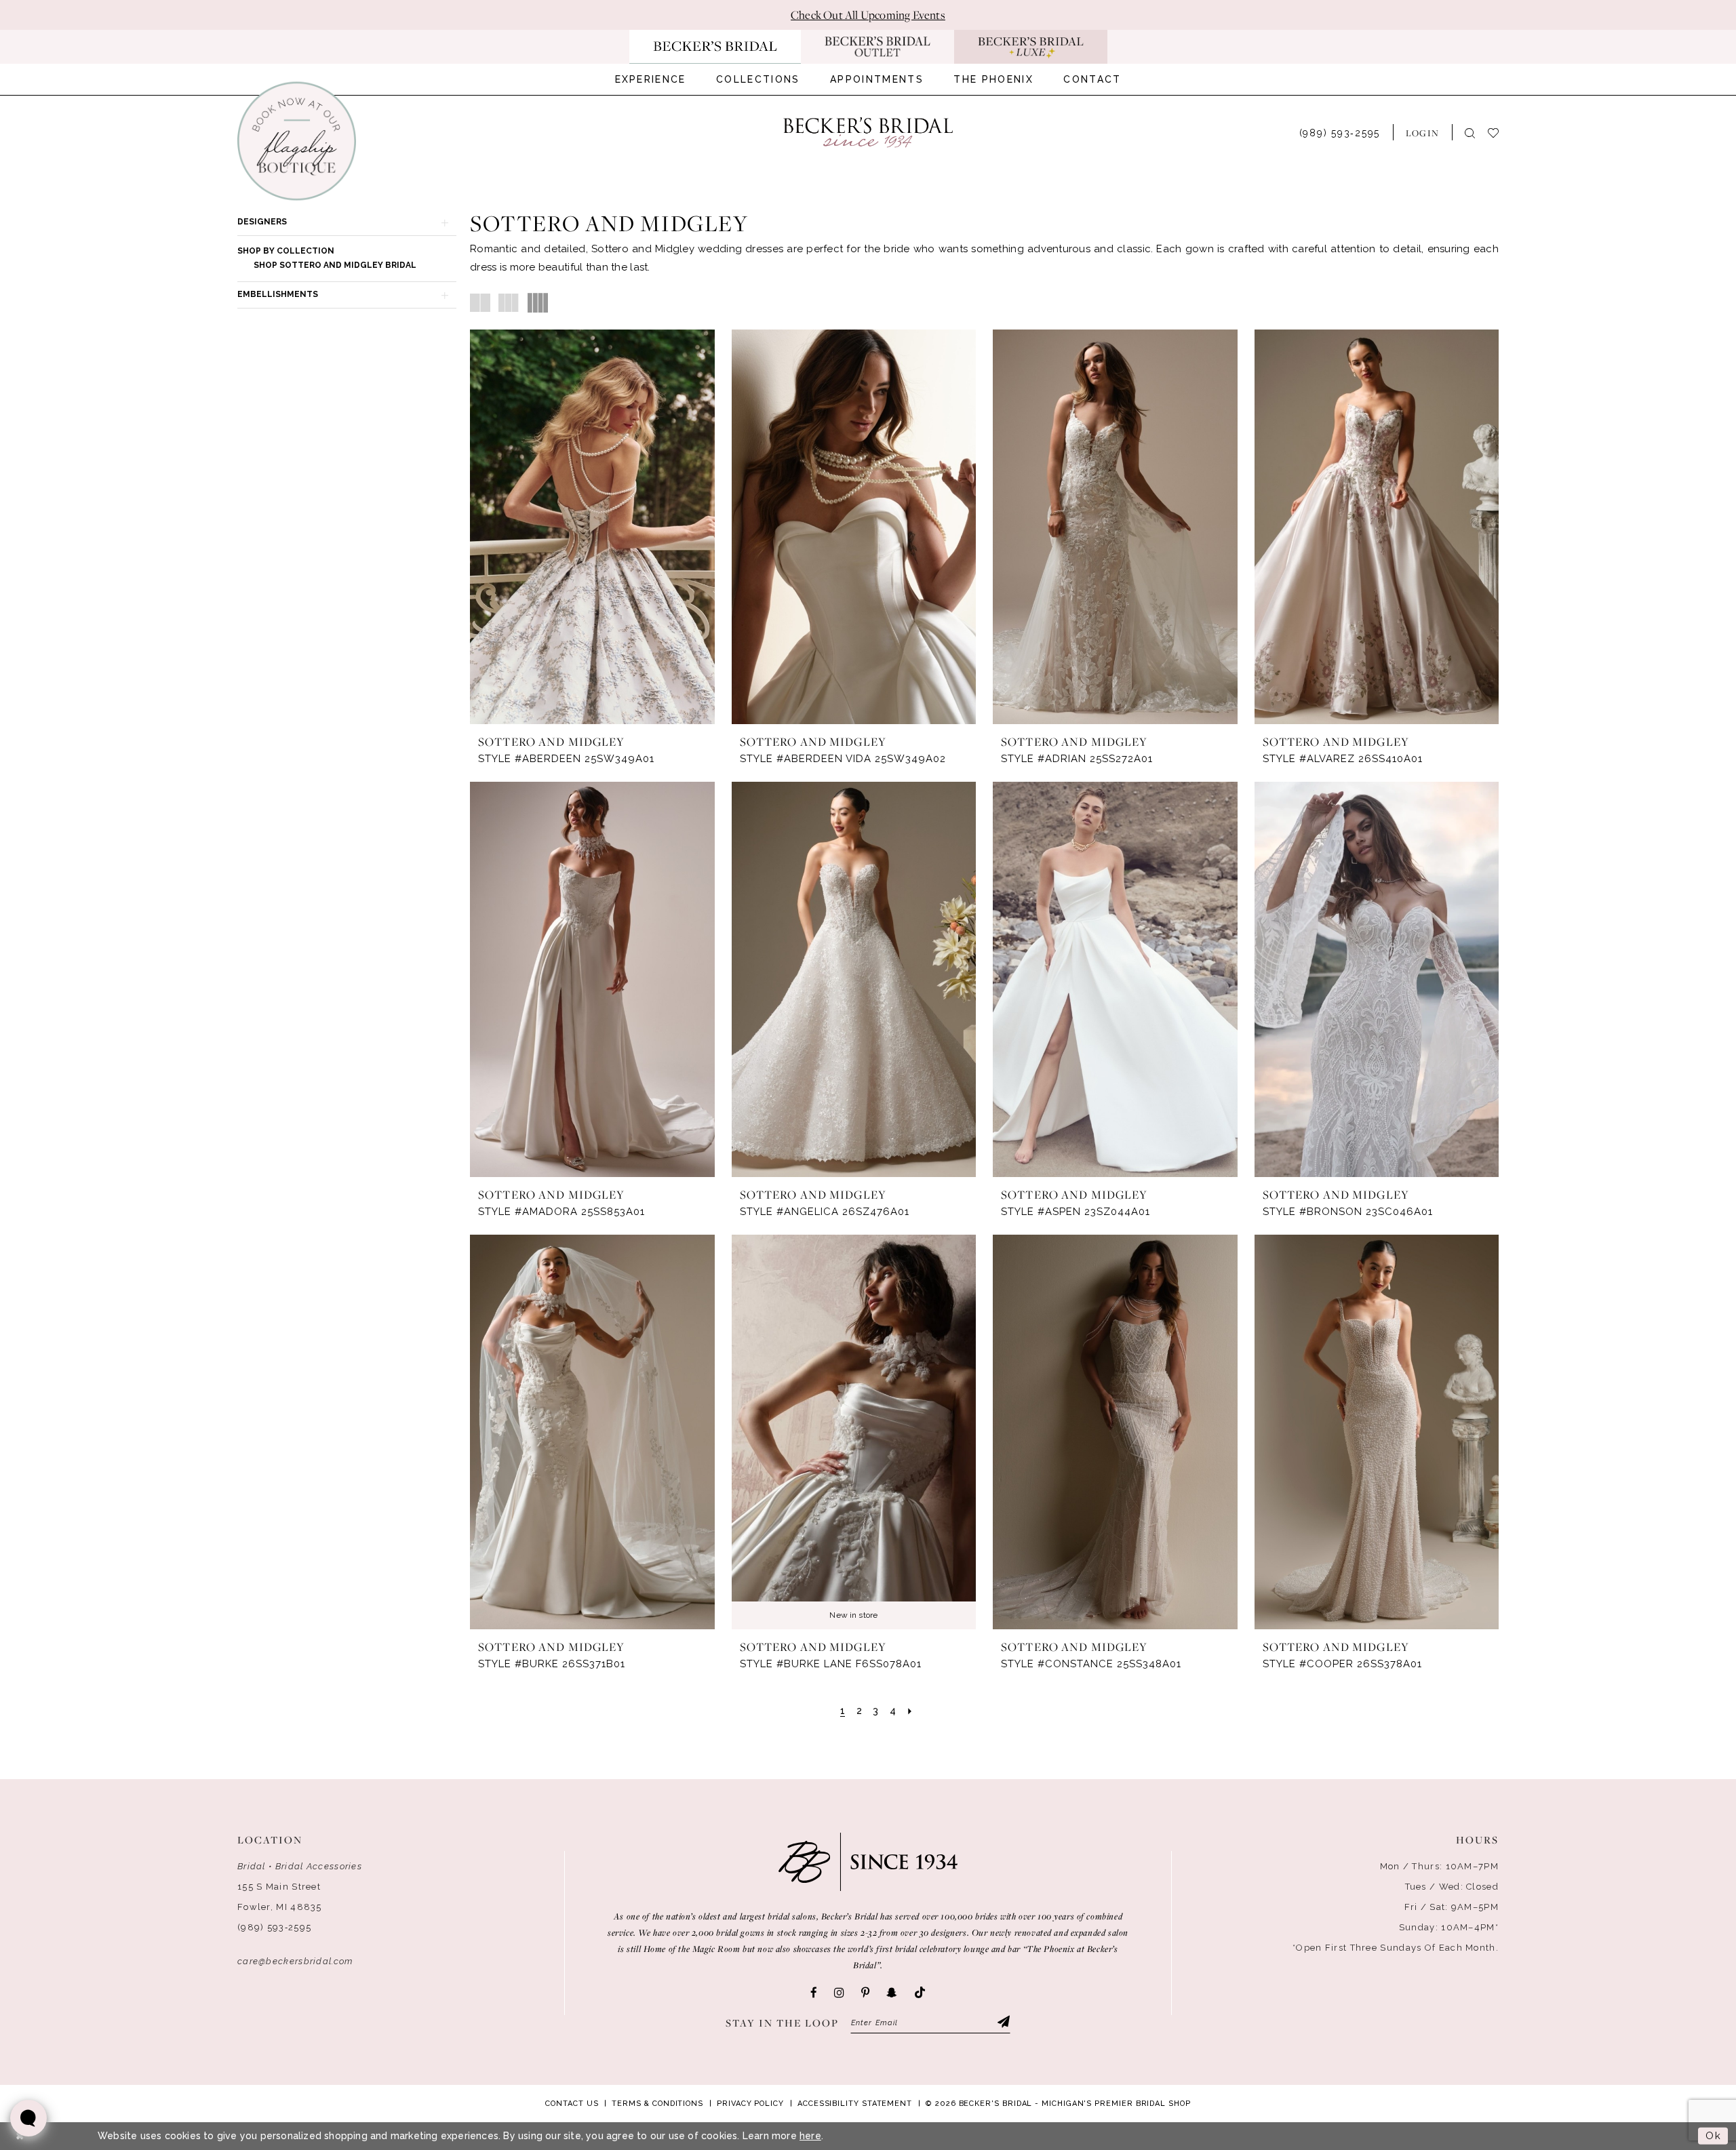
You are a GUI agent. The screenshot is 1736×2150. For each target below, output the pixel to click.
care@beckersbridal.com (295, 1961)
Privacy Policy (750, 2104)
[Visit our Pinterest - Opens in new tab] (865, 1993)
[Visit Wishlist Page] (1500, 132)
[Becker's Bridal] (868, 133)
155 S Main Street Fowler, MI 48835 (280, 1897)
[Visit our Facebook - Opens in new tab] (814, 1993)
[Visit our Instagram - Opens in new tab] (839, 1993)
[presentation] (592, 527)
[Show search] (1470, 133)
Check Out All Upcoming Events (868, 15)
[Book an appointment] (297, 141)
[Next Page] (910, 1711)
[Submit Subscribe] (1003, 2023)
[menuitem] (651, 79)
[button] (1422, 132)
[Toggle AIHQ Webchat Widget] (28, 2118)
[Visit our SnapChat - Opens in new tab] (892, 1993)
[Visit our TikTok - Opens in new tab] (920, 1993)
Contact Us (572, 2104)
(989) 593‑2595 (274, 1927)
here (810, 2136)
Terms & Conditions (657, 2104)
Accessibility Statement (855, 2104)
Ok (1713, 2136)
